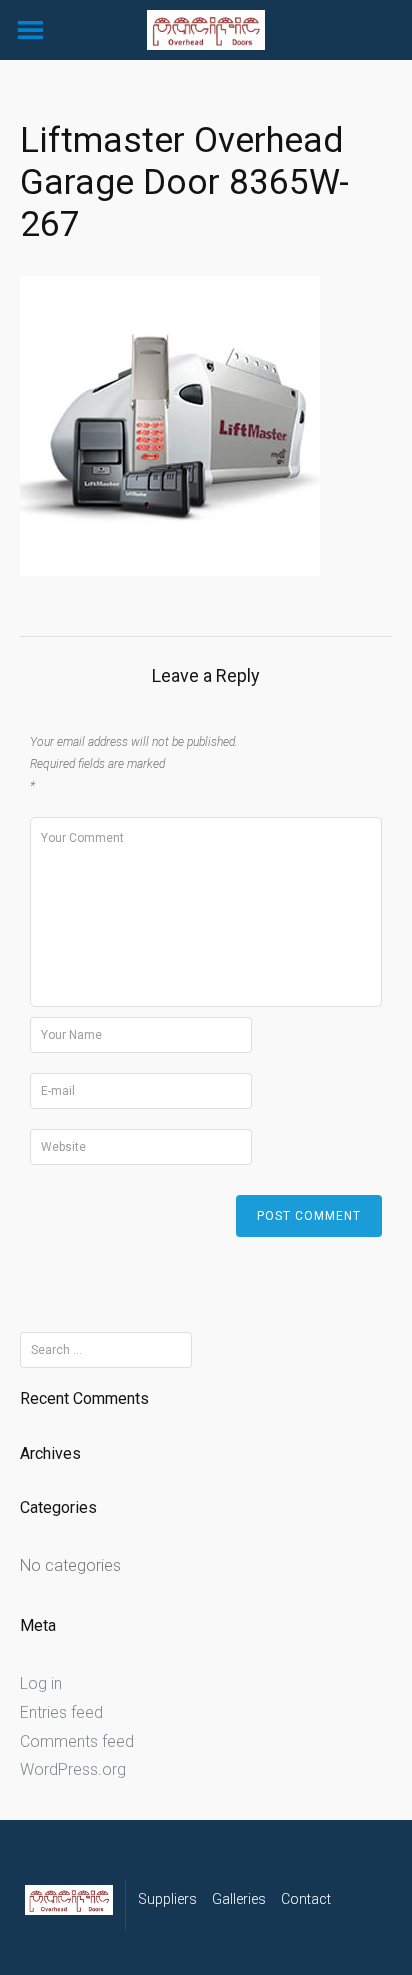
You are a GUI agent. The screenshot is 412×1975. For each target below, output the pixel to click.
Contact (306, 1899)
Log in (41, 1683)
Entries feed (61, 1712)
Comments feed (77, 1741)
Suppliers (167, 1899)
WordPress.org (73, 1769)
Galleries (239, 1899)
